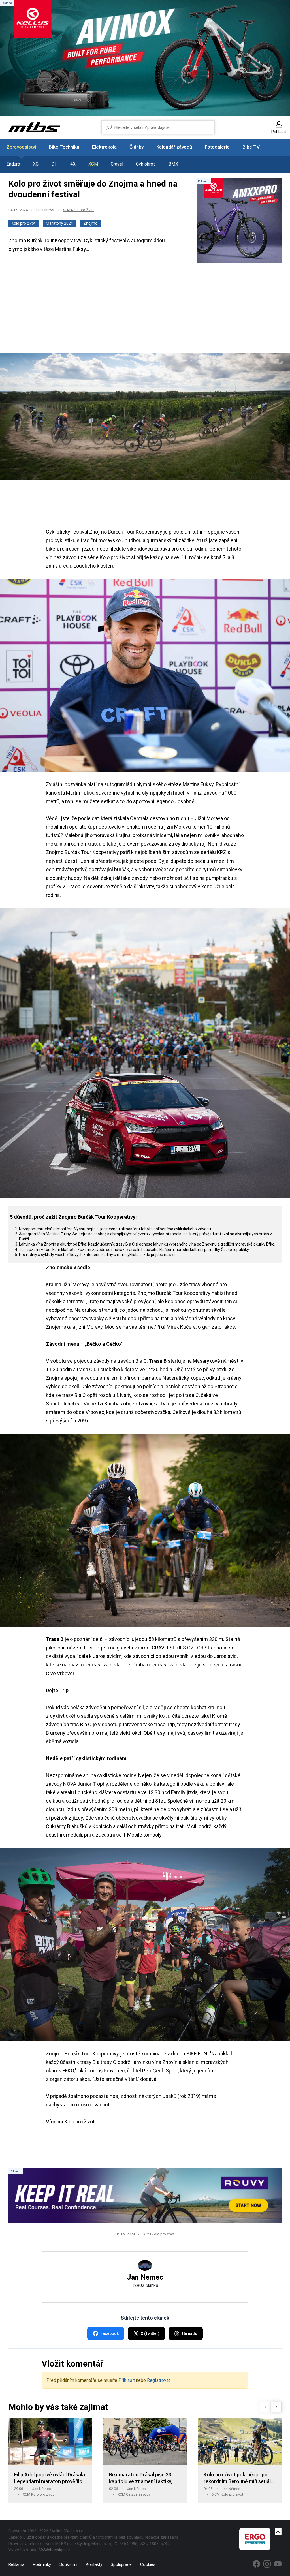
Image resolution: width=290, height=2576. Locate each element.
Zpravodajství (21, 147)
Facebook (109, 2333)
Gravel (117, 164)
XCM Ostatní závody (134, 2494)
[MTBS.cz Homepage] (34, 127)
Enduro (13, 164)
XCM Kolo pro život (78, 210)
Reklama (16, 2564)
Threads (189, 2333)
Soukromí (68, 2564)
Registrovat (158, 2380)
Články (137, 147)
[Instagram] (267, 2564)
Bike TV (251, 147)
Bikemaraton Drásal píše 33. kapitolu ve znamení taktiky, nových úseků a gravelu (141, 2478)
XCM (93, 164)
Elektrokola (104, 147)
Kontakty (94, 2564)
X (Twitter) (150, 2333)
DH (54, 164)
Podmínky (42, 2564)
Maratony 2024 (59, 223)
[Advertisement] (145, 309)
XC (36, 164)
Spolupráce (121, 2564)
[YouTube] (278, 2564)
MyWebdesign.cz (54, 2550)
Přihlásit (127, 2380)
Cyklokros (146, 164)
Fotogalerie (217, 147)
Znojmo (90, 223)
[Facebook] (256, 2564)
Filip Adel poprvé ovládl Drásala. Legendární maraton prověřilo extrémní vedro (50, 2478)
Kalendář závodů (174, 147)
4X (73, 164)
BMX (173, 164)
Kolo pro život (24, 223)
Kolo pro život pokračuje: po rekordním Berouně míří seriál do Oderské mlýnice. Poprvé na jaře (239, 2478)
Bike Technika (64, 147)
